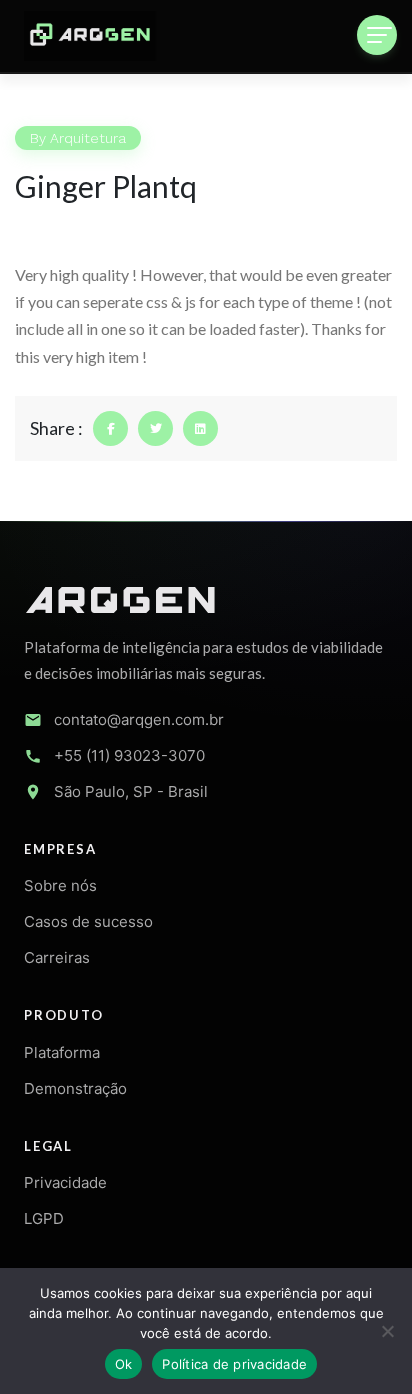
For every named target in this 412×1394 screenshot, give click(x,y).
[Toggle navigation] (377, 35)
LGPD (44, 1218)
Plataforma (62, 1052)
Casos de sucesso (88, 921)
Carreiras (57, 957)
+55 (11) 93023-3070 (129, 755)
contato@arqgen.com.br (139, 719)
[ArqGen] (90, 36)
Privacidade (65, 1182)
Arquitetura (88, 138)
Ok (124, 1364)
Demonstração (75, 1088)
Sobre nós (60, 885)
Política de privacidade (234, 1364)
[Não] (387, 1331)
